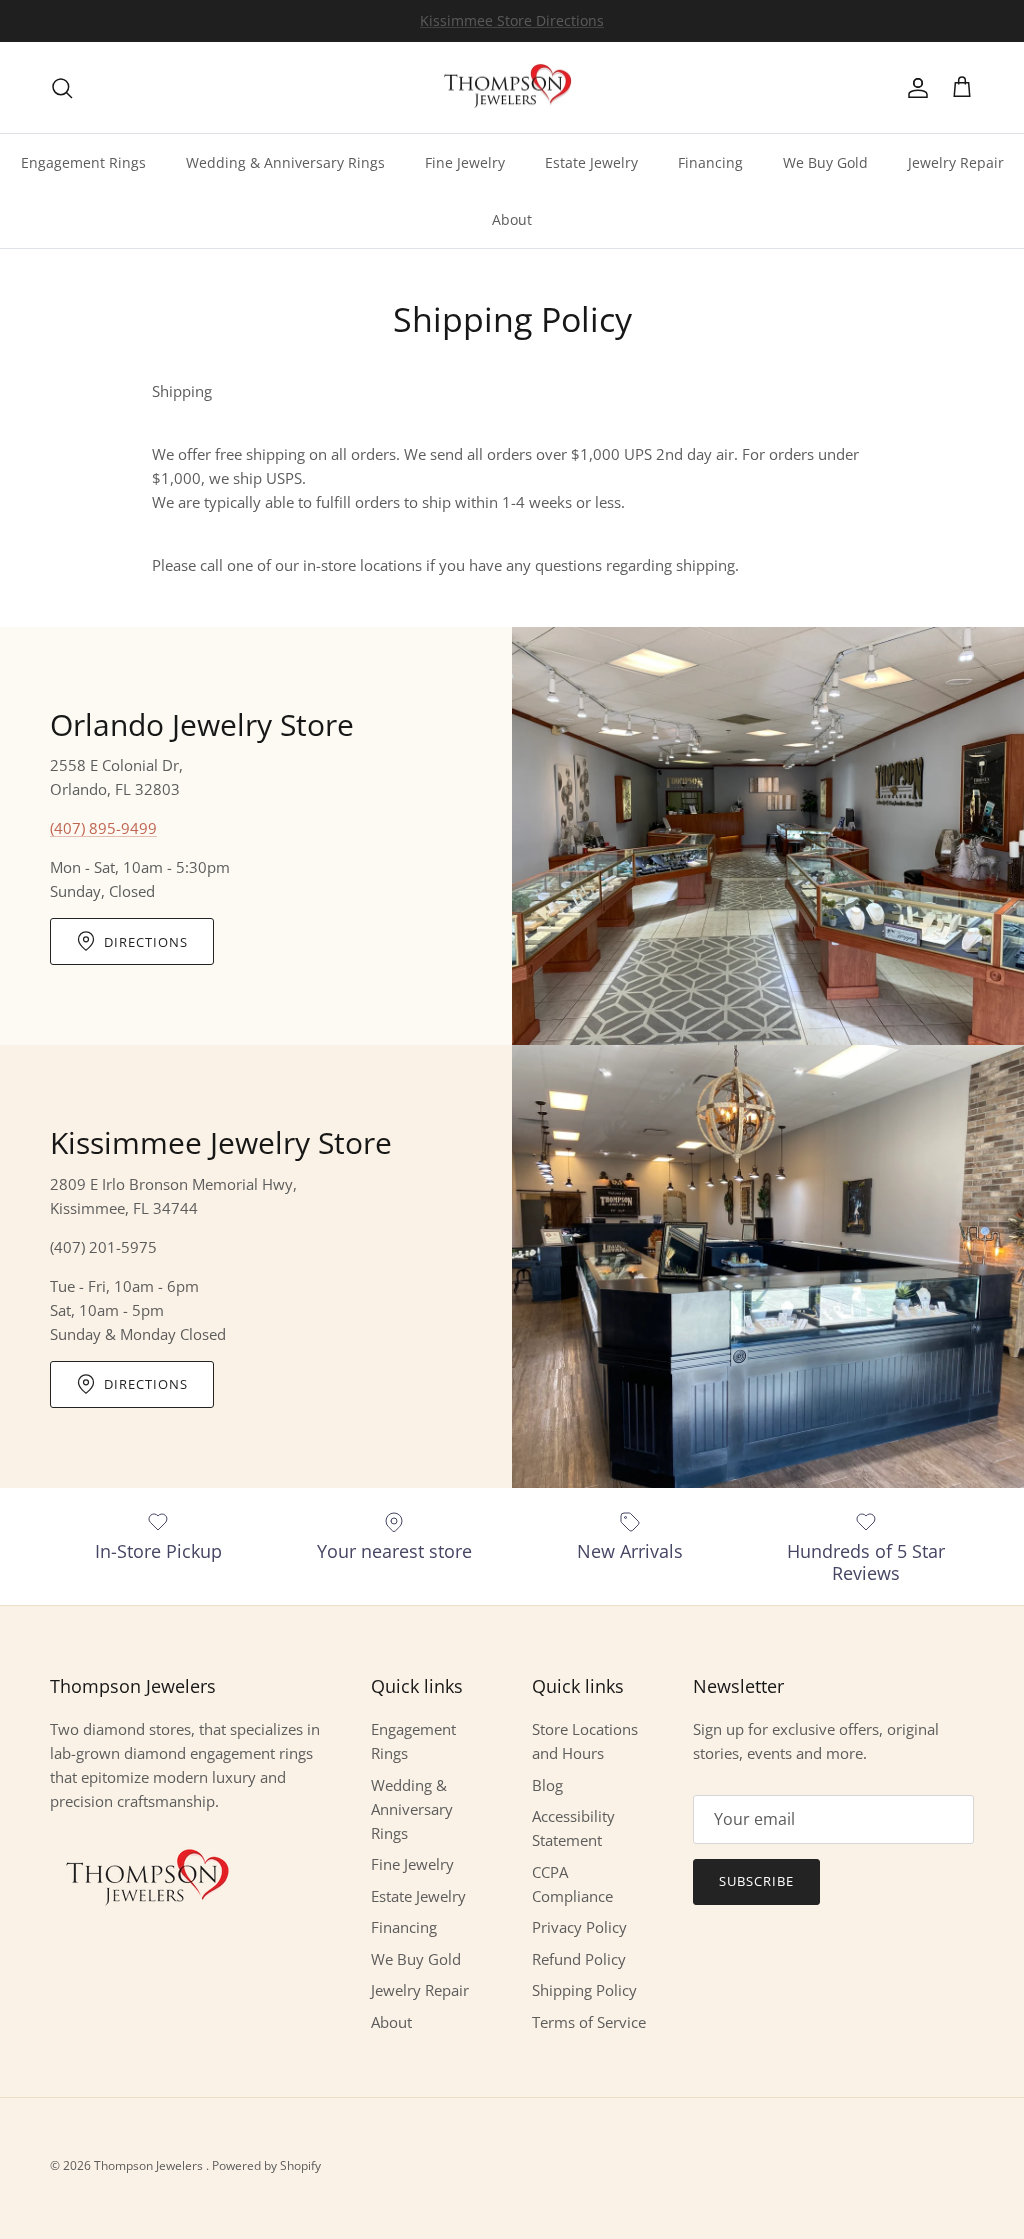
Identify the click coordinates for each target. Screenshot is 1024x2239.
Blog (547, 1785)
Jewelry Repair (956, 162)
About (512, 219)
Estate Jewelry (591, 162)
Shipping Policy (584, 1990)
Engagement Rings (83, 162)
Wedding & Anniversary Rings (285, 162)
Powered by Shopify (266, 2165)
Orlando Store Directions (512, 22)
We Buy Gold (825, 162)
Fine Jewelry (465, 162)
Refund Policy (579, 1959)
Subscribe (756, 1881)
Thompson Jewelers (150, 2165)
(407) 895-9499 (103, 828)
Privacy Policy (579, 1927)
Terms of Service (589, 2022)
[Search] (62, 88)
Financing (710, 162)
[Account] (914, 88)
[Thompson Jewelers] (512, 88)
